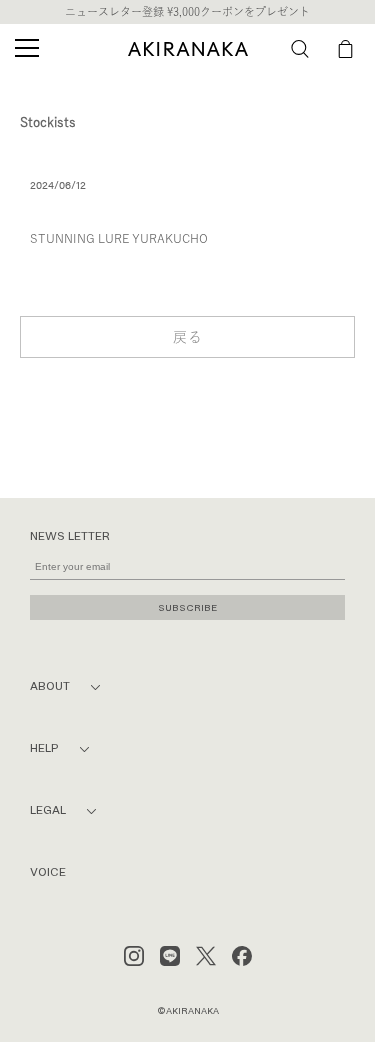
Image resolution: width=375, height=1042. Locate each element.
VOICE (48, 872)
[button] (300, 49)
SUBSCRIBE (187, 607)
